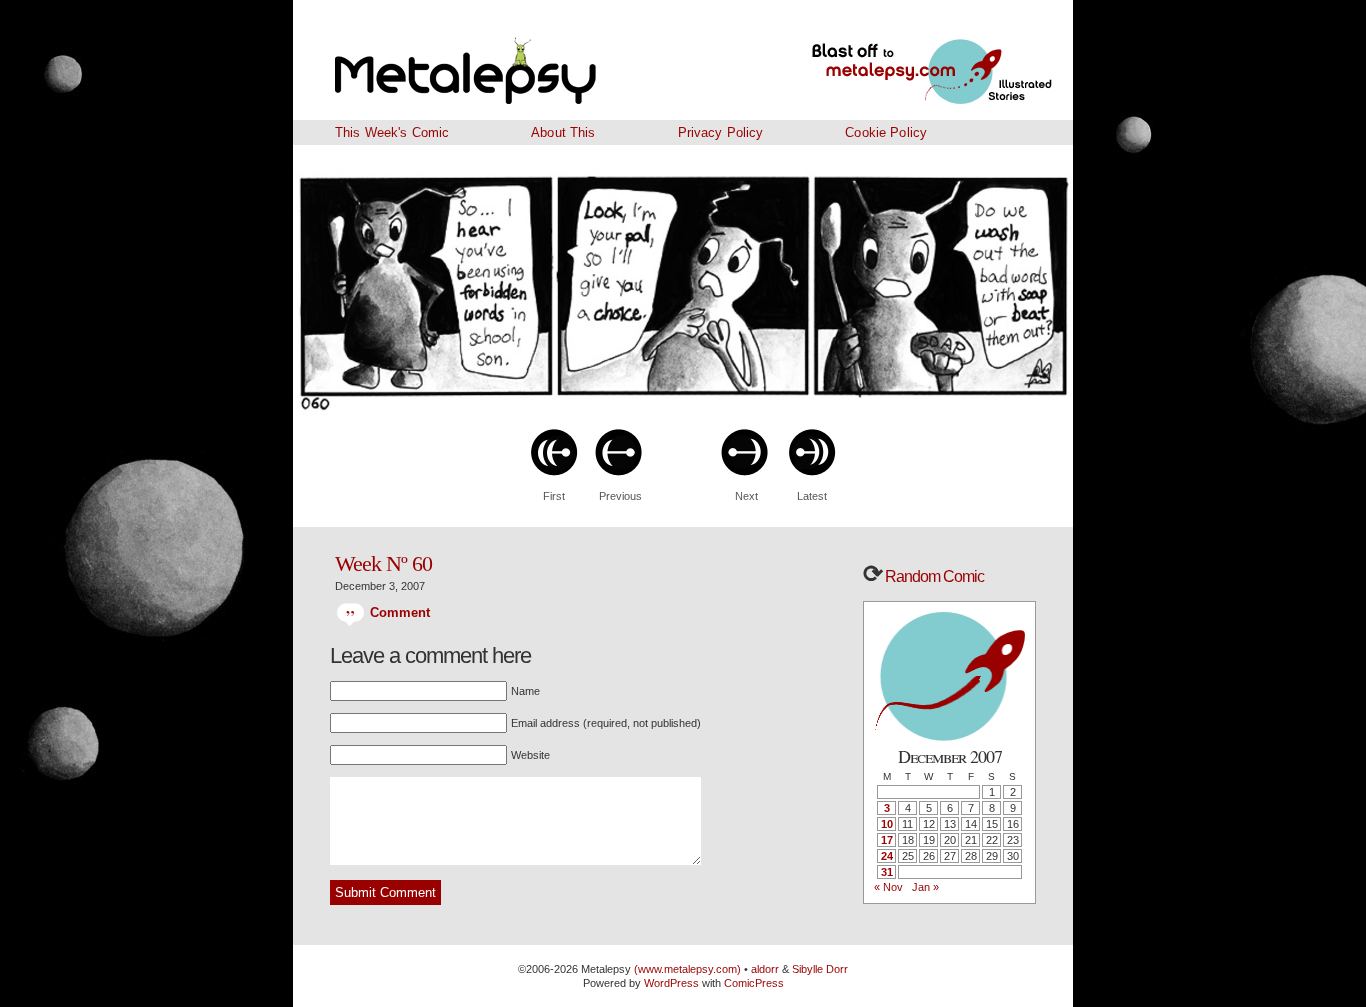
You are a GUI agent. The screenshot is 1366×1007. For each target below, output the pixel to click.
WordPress (671, 983)
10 (887, 824)
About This (563, 132)
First (554, 496)
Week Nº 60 (383, 563)
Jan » (925, 887)
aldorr (766, 969)
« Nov (888, 887)
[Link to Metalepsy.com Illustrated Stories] (908, 60)
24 (887, 856)
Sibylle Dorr (820, 969)
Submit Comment (385, 892)
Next (746, 496)
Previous (620, 496)
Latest (812, 496)
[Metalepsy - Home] (518, 60)
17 (887, 840)
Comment (397, 612)
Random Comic (933, 576)
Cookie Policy (886, 132)
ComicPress (754, 983)
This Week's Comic (392, 132)
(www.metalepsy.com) (686, 969)
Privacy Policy (721, 132)
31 (887, 872)
